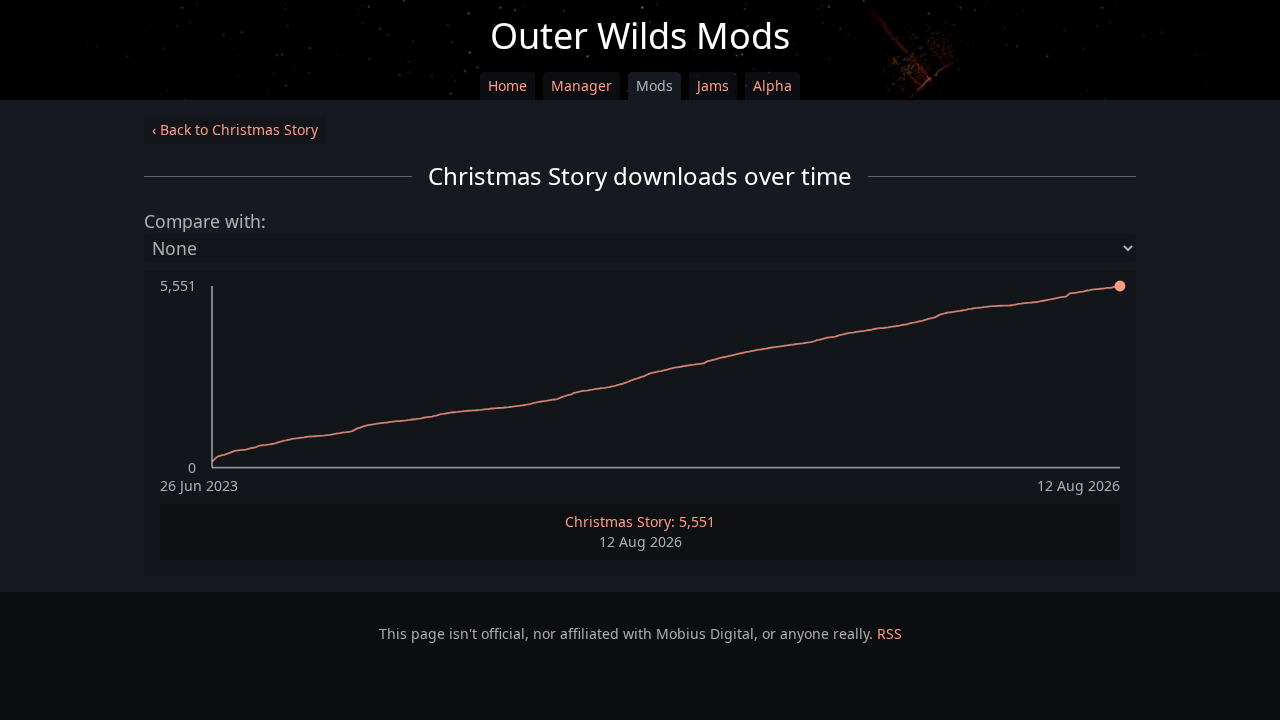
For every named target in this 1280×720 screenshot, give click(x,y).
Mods (654, 85)
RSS (889, 633)
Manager (581, 85)
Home (507, 85)
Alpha (772, 85)
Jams (713, 85)
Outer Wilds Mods (640, 35)
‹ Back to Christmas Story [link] (235, 129)
